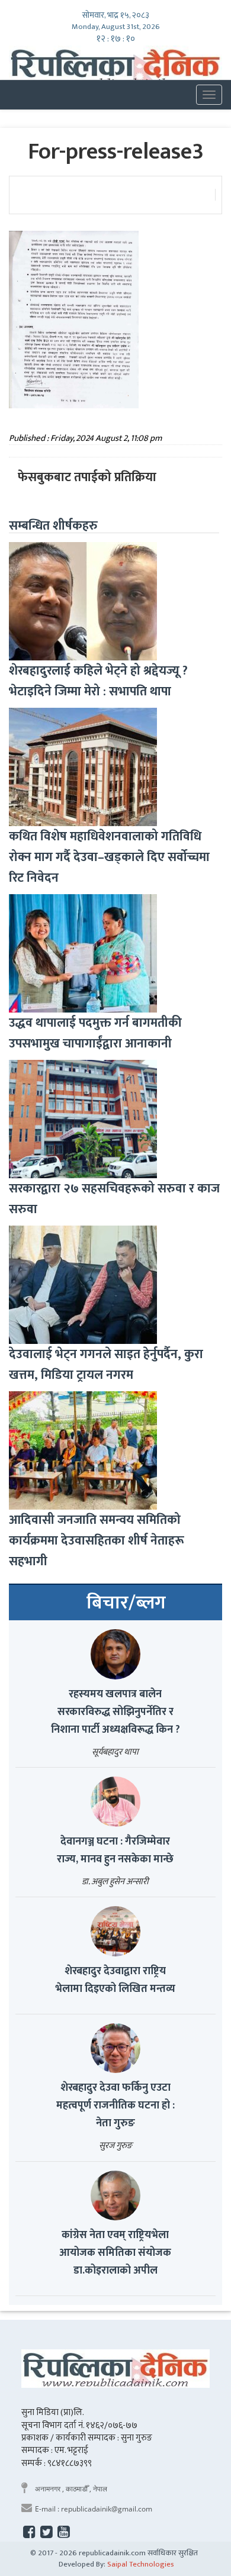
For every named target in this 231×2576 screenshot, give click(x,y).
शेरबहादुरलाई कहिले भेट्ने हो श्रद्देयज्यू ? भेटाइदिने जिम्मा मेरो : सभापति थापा (98, 681)
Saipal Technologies (141, 2564)
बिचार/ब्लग (126, 1603)
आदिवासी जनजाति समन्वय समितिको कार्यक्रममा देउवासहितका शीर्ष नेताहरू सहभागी (97, 1541)
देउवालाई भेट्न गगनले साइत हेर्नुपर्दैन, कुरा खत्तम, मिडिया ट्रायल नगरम (106, 1365)
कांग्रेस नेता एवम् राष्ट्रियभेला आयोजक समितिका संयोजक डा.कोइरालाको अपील (115, 2253)
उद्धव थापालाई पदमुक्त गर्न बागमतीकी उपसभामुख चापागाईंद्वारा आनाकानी (95, 1033)
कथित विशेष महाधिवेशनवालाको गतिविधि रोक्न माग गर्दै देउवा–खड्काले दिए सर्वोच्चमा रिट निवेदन (109, 857)
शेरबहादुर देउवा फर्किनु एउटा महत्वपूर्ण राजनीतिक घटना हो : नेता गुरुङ (115, 2106)
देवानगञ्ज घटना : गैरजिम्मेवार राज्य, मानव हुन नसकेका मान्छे (115, 1850)
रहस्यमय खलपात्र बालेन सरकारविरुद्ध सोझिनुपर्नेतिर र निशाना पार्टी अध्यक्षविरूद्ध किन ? (115, 1712)
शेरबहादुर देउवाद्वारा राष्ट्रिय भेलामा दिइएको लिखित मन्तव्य (115, 1980)
